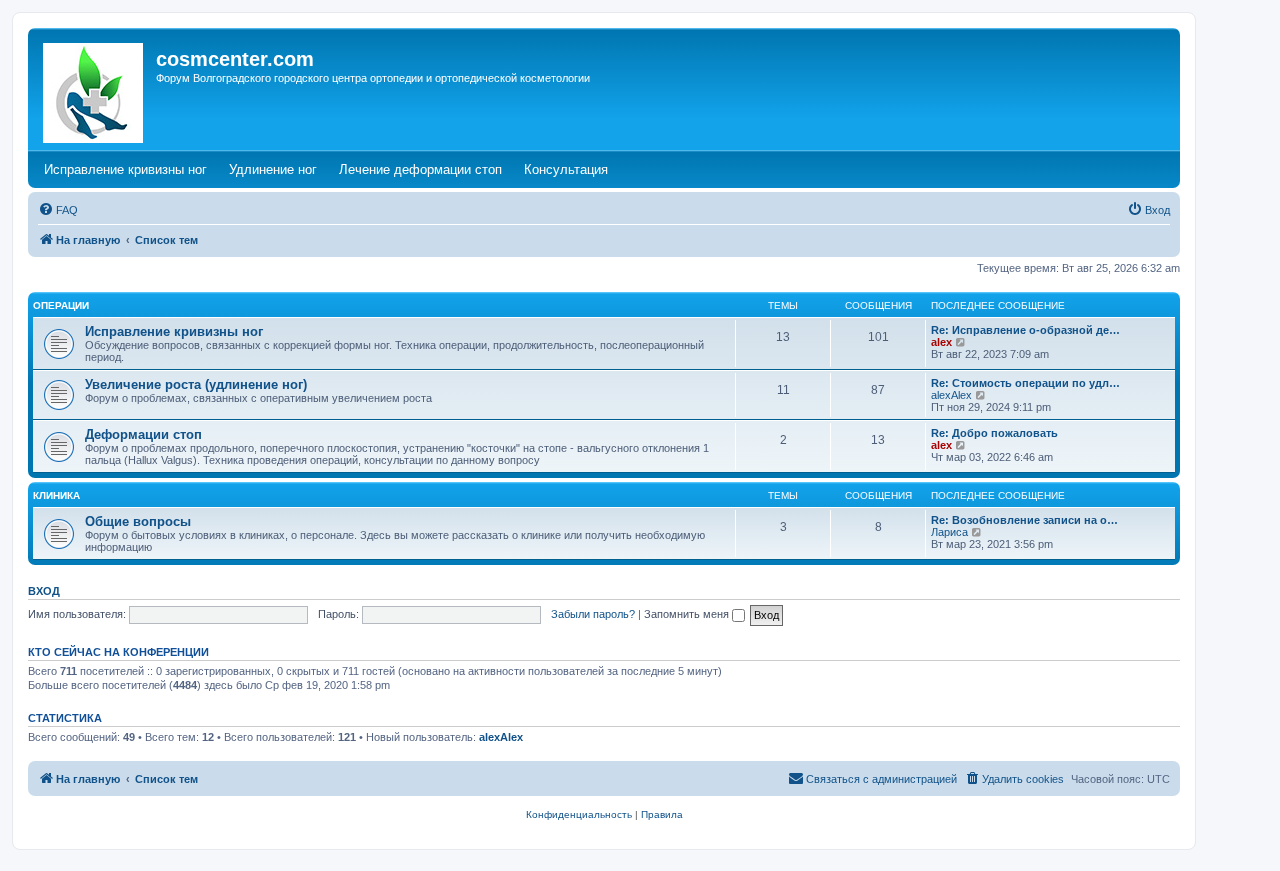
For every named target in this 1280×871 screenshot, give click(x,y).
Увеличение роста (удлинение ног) (196, 384)
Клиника (56, 495)
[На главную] (94, 89)
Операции (61, 305)
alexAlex (951, 395)
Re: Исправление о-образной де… (1025, 330)
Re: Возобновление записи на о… (1024, 520)
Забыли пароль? (593, 614)
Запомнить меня (688, 614)
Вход (44, 591)
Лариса (949, 532)
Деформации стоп (143, 434)
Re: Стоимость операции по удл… (1025, 383)
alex (941, 342)
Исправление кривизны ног (174, 331)
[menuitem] (58, 210)
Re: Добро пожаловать (994, 433)
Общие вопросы (138, 521)
